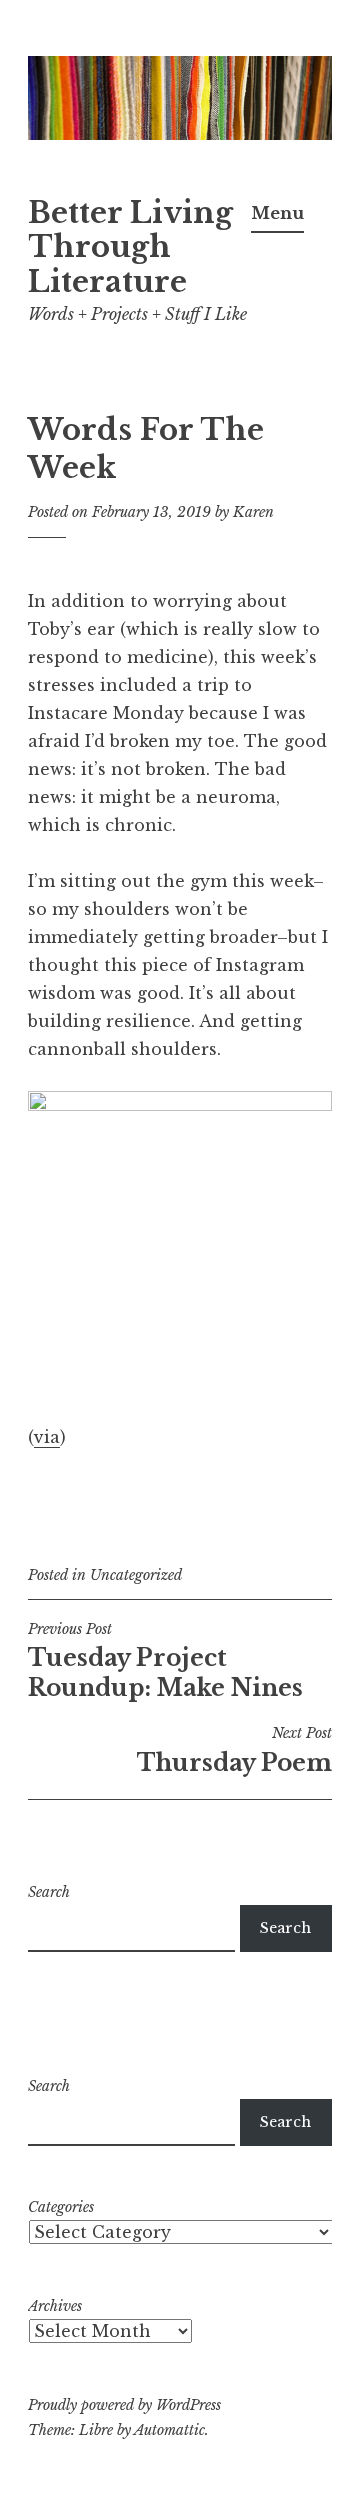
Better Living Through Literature (130, 248)
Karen (253, 512)
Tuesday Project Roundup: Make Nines (165, 1661)
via (47, 1437)
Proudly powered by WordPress (124, 2405)
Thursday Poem (234, 1750)
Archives (55, 2306)
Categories (61, 2207)
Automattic (169, 2430)
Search (49, 1892)
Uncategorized (136, 1575)
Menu (277, 213)
